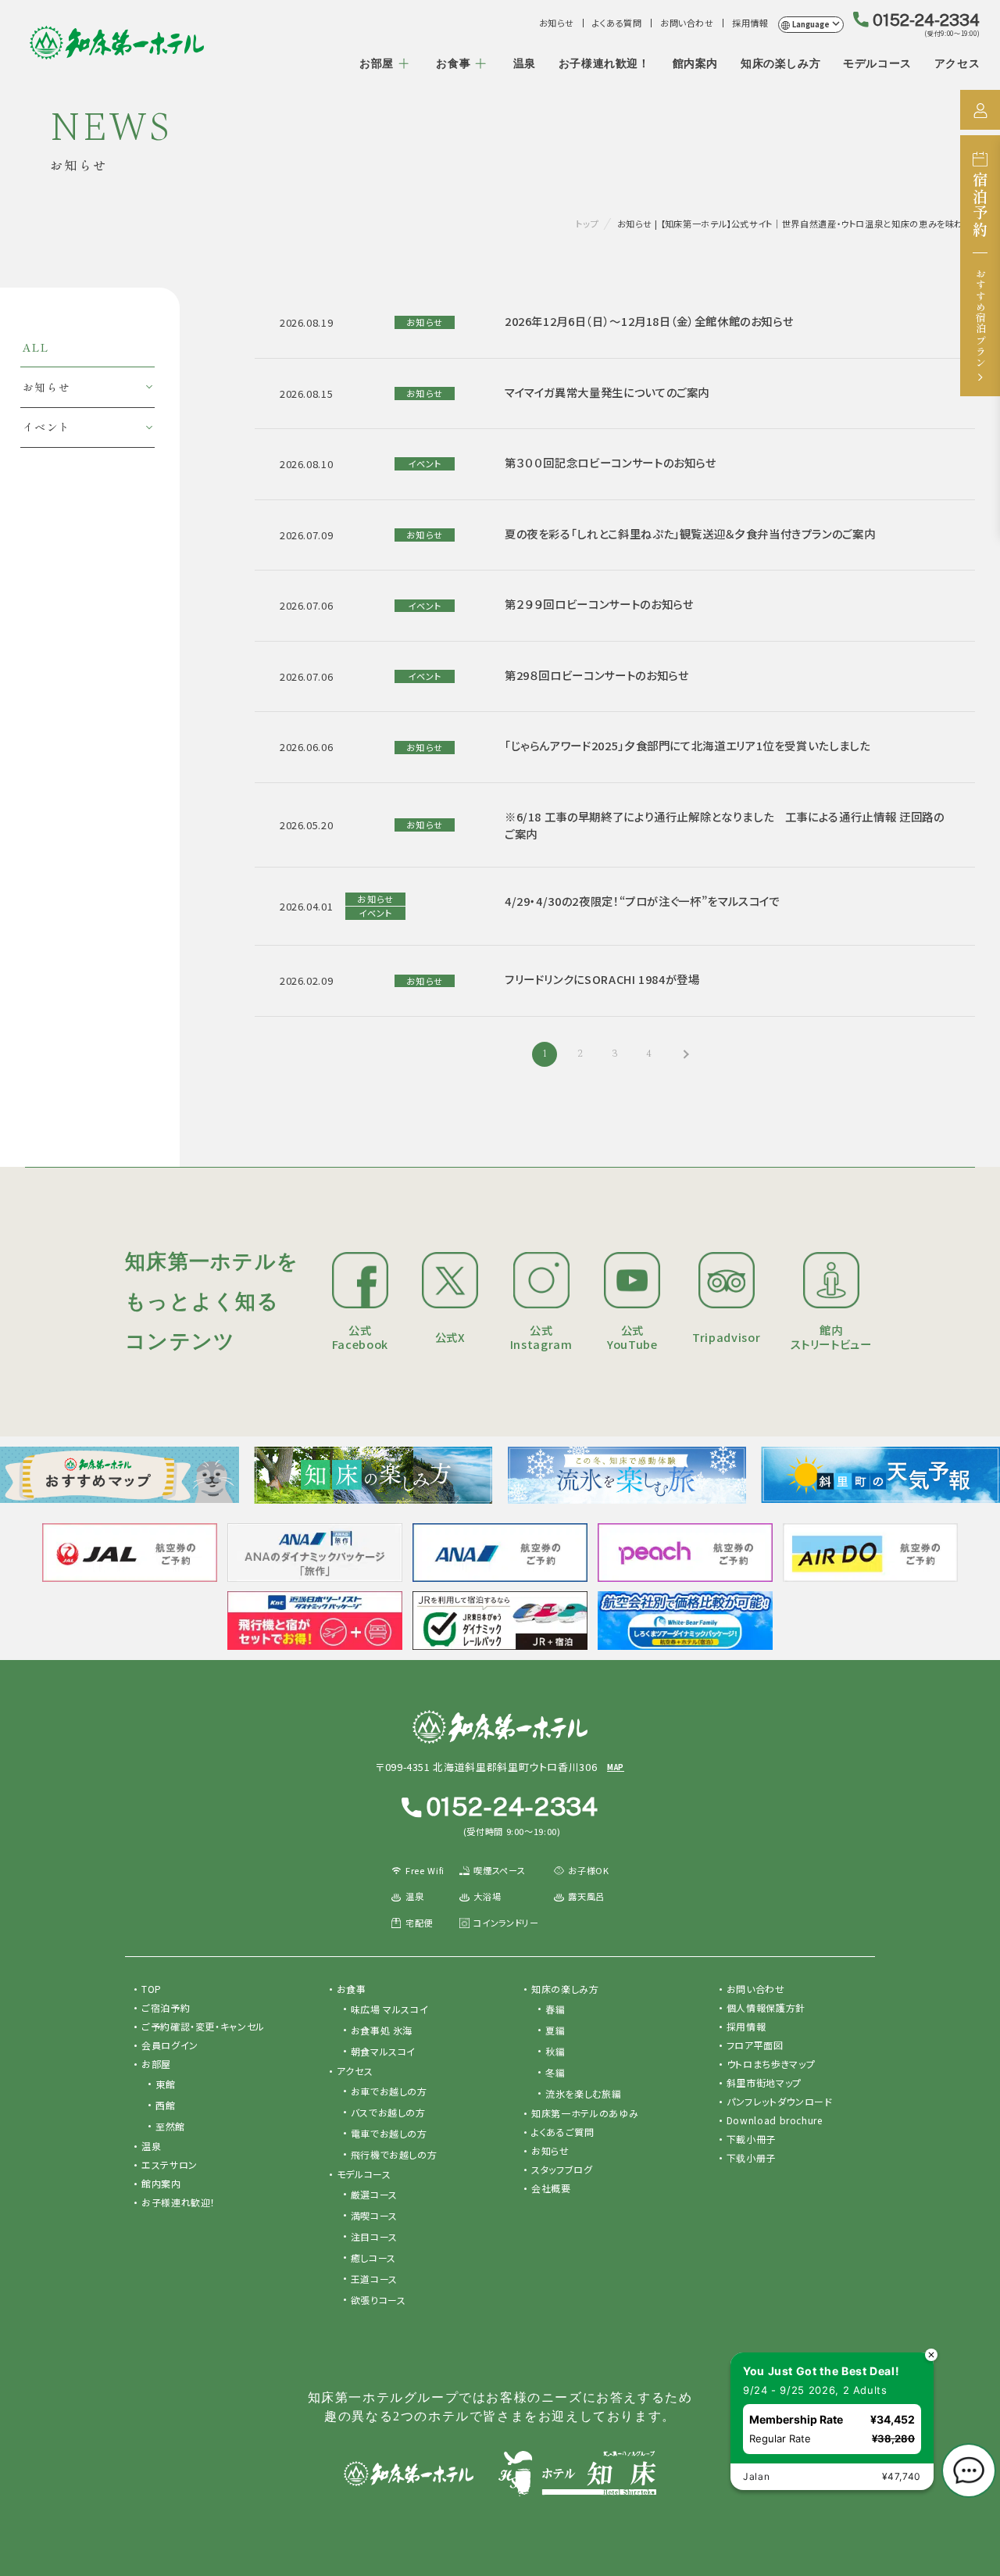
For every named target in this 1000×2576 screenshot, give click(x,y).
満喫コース (374, 2215)
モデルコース (877, 63)
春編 (555, 2009)
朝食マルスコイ (383, 2051)
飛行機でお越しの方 (394, 2154)
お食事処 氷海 (382, 2030)
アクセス (957, 63)
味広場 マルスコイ (390, 2009)
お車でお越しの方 (389, 2091)
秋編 (555, 2051)
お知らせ (557, 23)
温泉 (525, 63)
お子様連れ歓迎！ (604, 63)
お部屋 (377, 63)
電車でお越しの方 (389, 2133)
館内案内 (696, 63)
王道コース (374, 2279)
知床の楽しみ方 (780, 63)
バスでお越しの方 (388, 2112)
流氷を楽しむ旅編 (583, 2093)
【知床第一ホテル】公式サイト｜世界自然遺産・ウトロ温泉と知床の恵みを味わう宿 (117, 43)
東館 (165, 2084)
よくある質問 (617, 23)
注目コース (374, 2236)
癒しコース (373, 2258)
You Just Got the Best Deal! (821, 2371)
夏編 (555, 2030)
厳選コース (374, 2194)
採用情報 (750, 23)
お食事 (453, 63)
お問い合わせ (687, 23)
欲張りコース (379, 2300)
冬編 (555, 2072)
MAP (616, 1767)
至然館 (170, 2126)
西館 (165, 2105)
